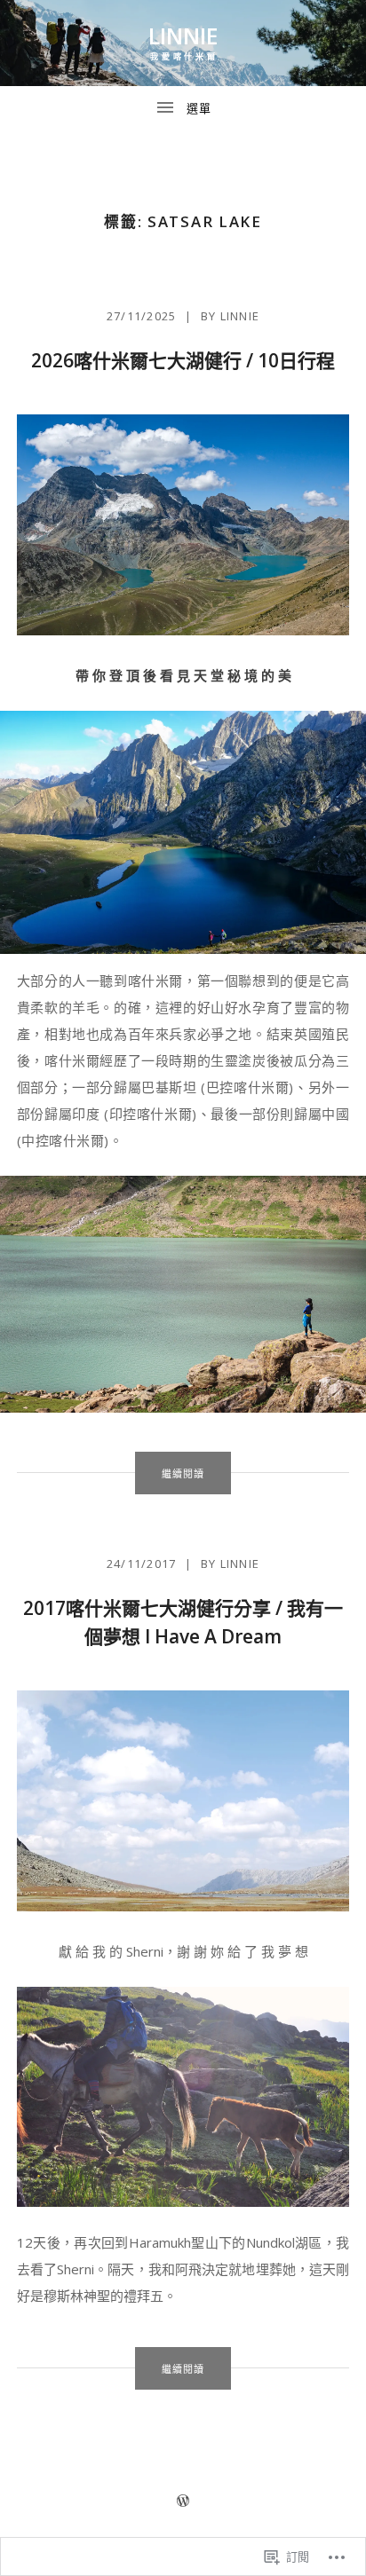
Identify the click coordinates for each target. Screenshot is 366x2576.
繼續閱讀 (170, 1473)
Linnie (183, 35)
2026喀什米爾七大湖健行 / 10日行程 (183, 360)
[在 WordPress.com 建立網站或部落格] (183, 2501)
